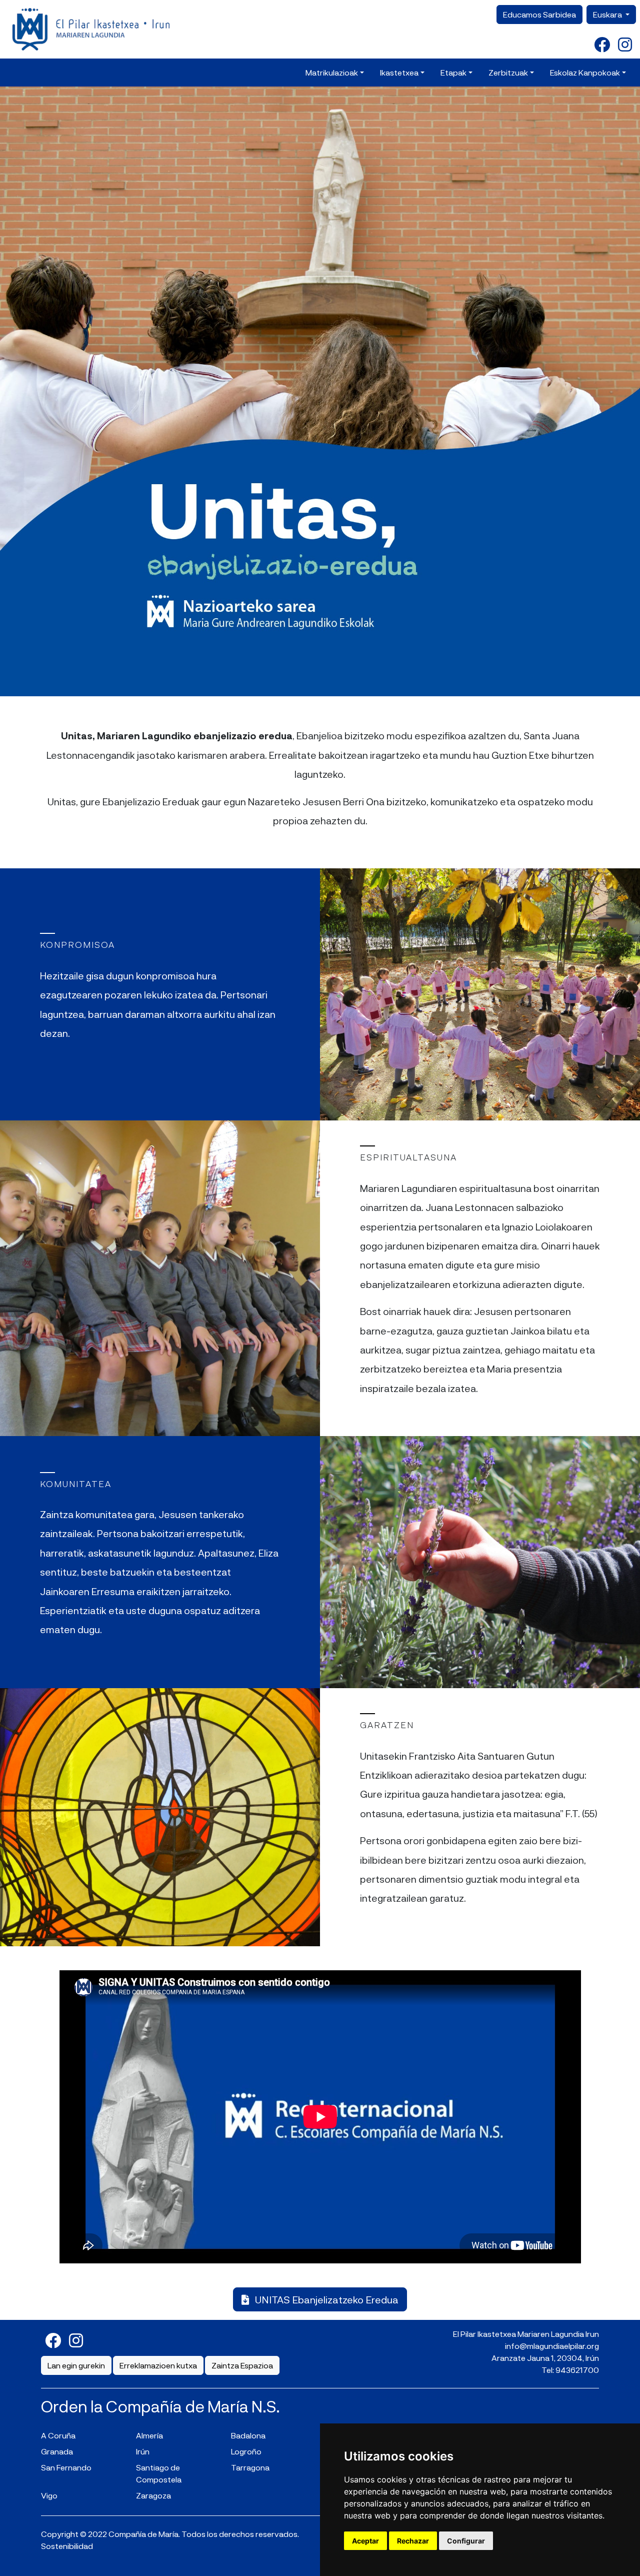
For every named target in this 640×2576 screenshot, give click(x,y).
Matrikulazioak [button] (332, 72)
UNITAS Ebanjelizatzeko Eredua (326, 2299)
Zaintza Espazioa (242, 2365)
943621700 (577, 2370)
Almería (149, 2435)
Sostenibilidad (67, 2546)
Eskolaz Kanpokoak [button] (585, 72)
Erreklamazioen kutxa (158, 2365)
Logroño (246, 2451)
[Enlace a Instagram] (625, 44)
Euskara (608, 14)
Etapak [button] (453, 72)
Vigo (49, 2495)
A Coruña (58, 2435)
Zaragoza (153, 2495)
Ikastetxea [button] (399, 72)
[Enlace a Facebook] (602, 44)
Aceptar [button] (365, 2541)
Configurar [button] (466, 2541)
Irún (143, 2451)
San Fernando (66, 2467)
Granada (57, 2451)
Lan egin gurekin (76, 2365)
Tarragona (250, 2467)
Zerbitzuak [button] (508, 72)
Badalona (248, 2435)
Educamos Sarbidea (539, 14)
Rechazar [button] (413, 2541)
